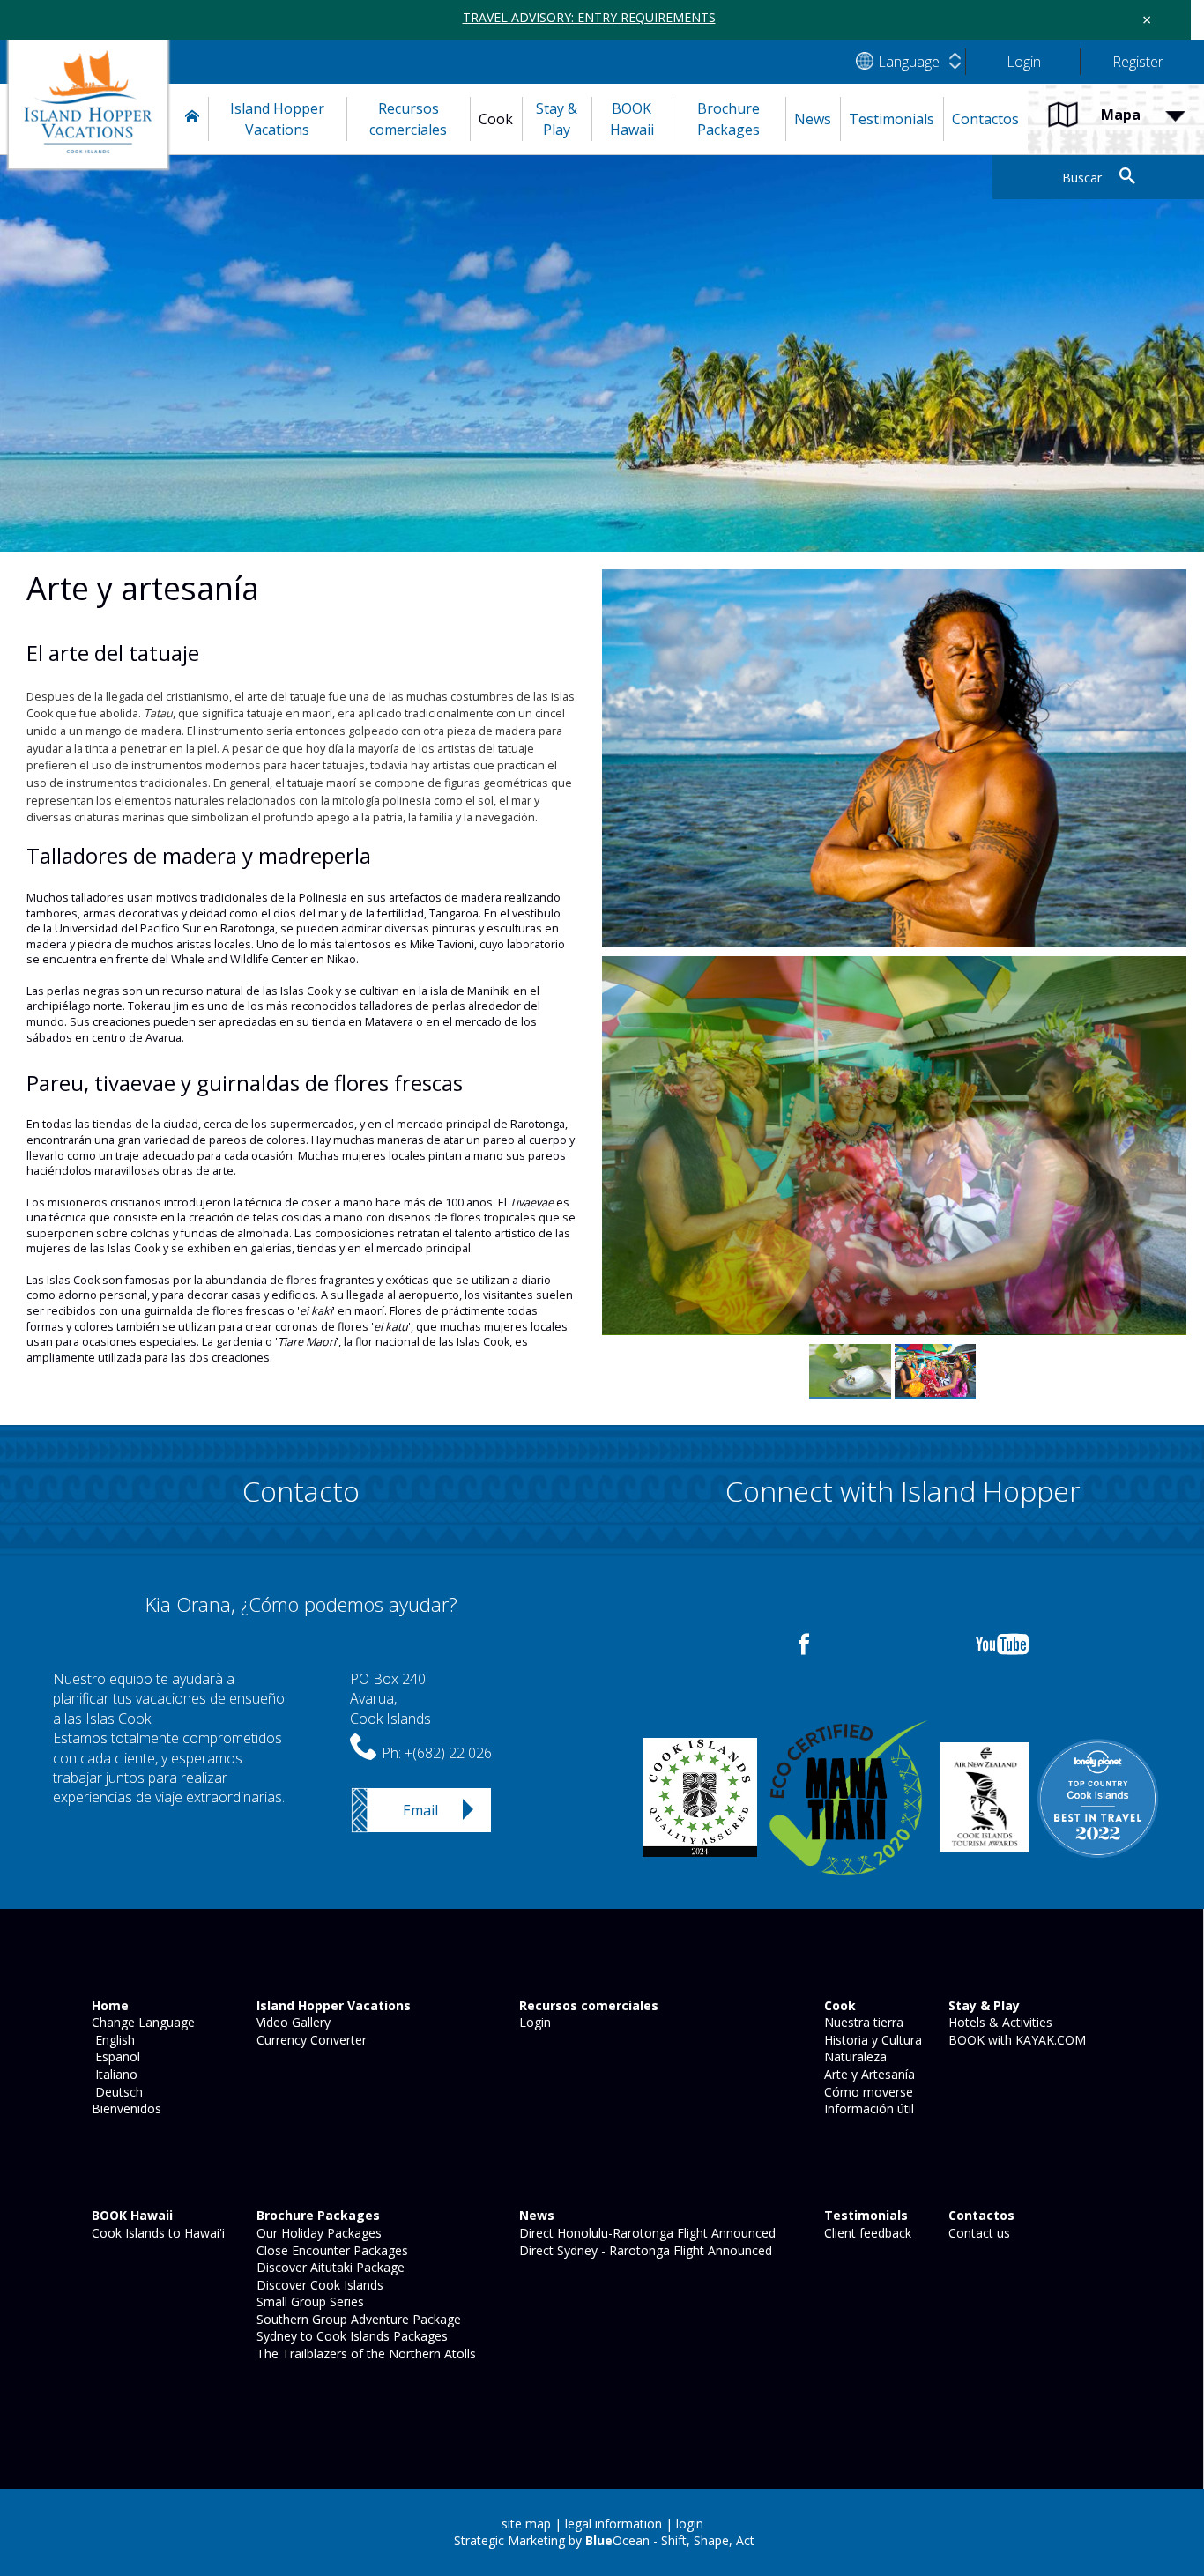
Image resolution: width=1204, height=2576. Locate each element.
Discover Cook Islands (318, 2285)
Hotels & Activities (999, 2022)
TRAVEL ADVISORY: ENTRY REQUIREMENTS (589, 17)
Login (533, 2022)
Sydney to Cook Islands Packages (350, 2336)
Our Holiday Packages (317, 2233)
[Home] (192, 119)
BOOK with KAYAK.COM (1015, 2040)
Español (114, 2056)
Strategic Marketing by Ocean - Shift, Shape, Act (604, 2540)
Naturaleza (854, 2056)
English (111, 2040)
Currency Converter (310, 2040)
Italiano (113, 2074)
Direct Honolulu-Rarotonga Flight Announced (646, 2233)
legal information (613, 2524)
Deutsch (115, 2092)
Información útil (867, 2108)
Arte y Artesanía (868, 2074)
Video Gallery (292, 2022)
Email (420, 1810)
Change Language (141, 2022)
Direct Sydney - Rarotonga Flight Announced (644, 2250)
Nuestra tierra (862, 2022)
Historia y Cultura (871, 2040)
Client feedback (866, 2233)
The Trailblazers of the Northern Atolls (364, 2353)
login (690, 2524)
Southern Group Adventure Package (357, 2319)
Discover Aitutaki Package (329, 2267)
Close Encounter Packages (331, 2250)
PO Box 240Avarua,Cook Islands (390, 1699)
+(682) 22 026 (448, 1753)
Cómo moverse (867, 2092)
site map (526, 2524)
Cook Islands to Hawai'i (156, 2233)
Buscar (1082, 178)
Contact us (977, 2233)
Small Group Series (308, 2301)
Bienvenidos (125, 2108)
